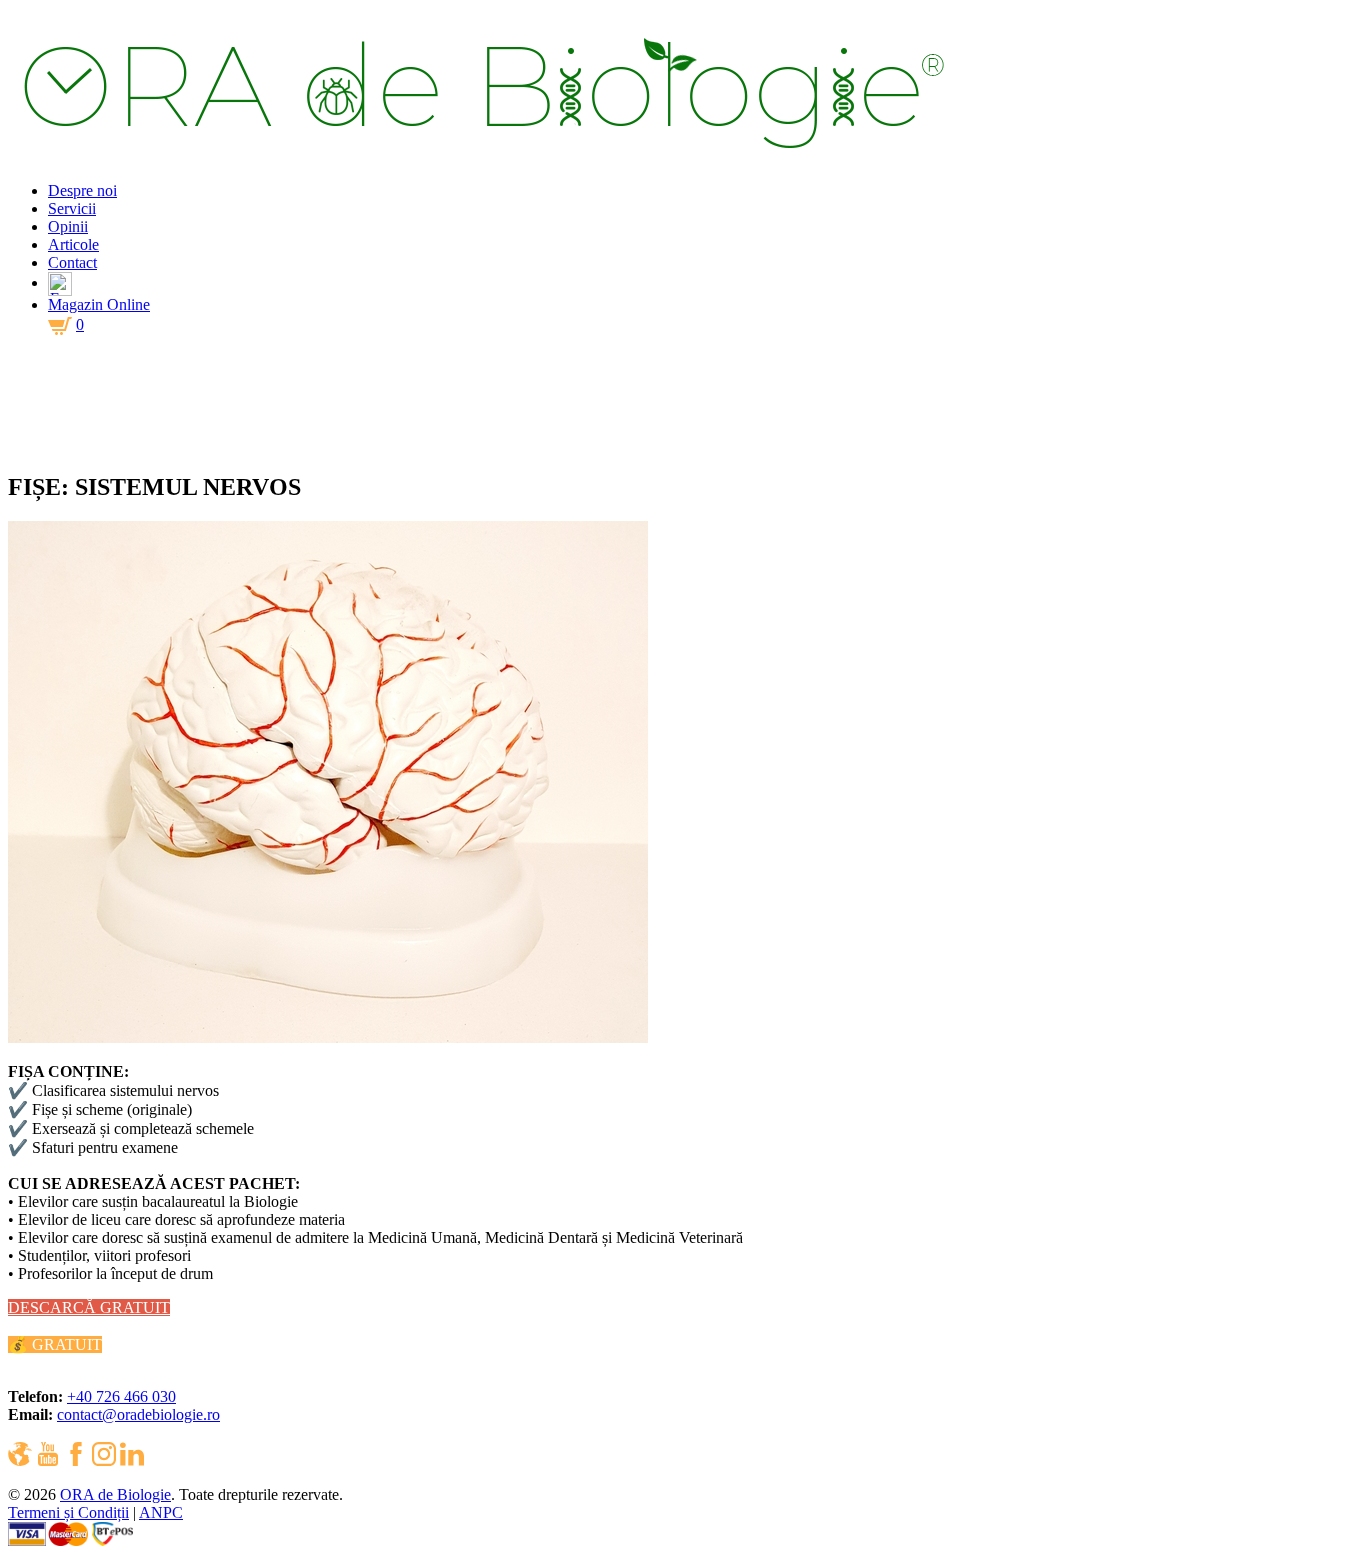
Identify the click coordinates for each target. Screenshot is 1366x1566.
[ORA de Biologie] (501, 156)
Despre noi (82, 190)
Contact (72, 262)
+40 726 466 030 (121, 1396)
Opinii (68, 226)
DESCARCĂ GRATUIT (89, 1307)
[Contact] (60, 282)
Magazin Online (99, 304)
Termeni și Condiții (68, 1512)
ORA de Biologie (115, 1494)
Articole (73, 244)
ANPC (161, 1512)
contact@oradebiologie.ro (138, 1414)
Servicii (72, 208)
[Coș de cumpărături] (60, 332)
